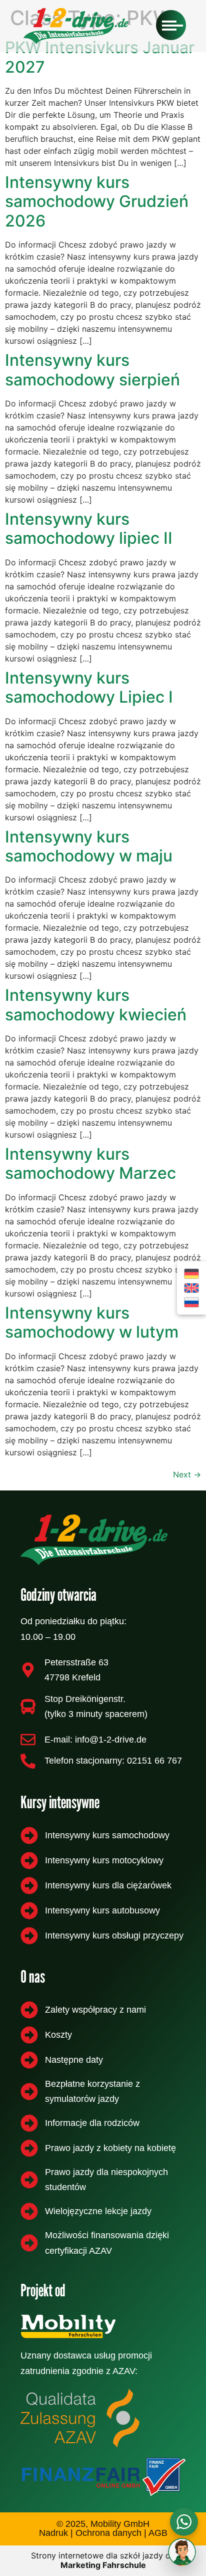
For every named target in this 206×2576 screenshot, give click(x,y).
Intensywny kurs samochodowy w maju (89, 846)
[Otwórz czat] (182, 2552)
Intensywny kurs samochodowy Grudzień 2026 (97, 201)
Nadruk (53, 2533)
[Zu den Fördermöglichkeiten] (80, 2418)
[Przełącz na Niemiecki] (191, 1274)
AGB (158, 2533)
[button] (171, 25)
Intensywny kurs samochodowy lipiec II (89, 528)
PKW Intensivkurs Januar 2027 (100, 57)
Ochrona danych (108, 2533)
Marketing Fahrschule (103, 2565)
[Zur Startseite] (103, 1540)
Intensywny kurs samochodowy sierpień (92, 370)
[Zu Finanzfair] (103, 2477)
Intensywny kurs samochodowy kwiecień (96, 1005)
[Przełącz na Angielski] (191, 1288)
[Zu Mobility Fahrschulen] (100, 2326)
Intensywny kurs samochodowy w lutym (92, 1322)
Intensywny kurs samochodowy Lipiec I (89, 687)
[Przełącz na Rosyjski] (191, 1302)
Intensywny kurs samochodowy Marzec (90, 1163)
